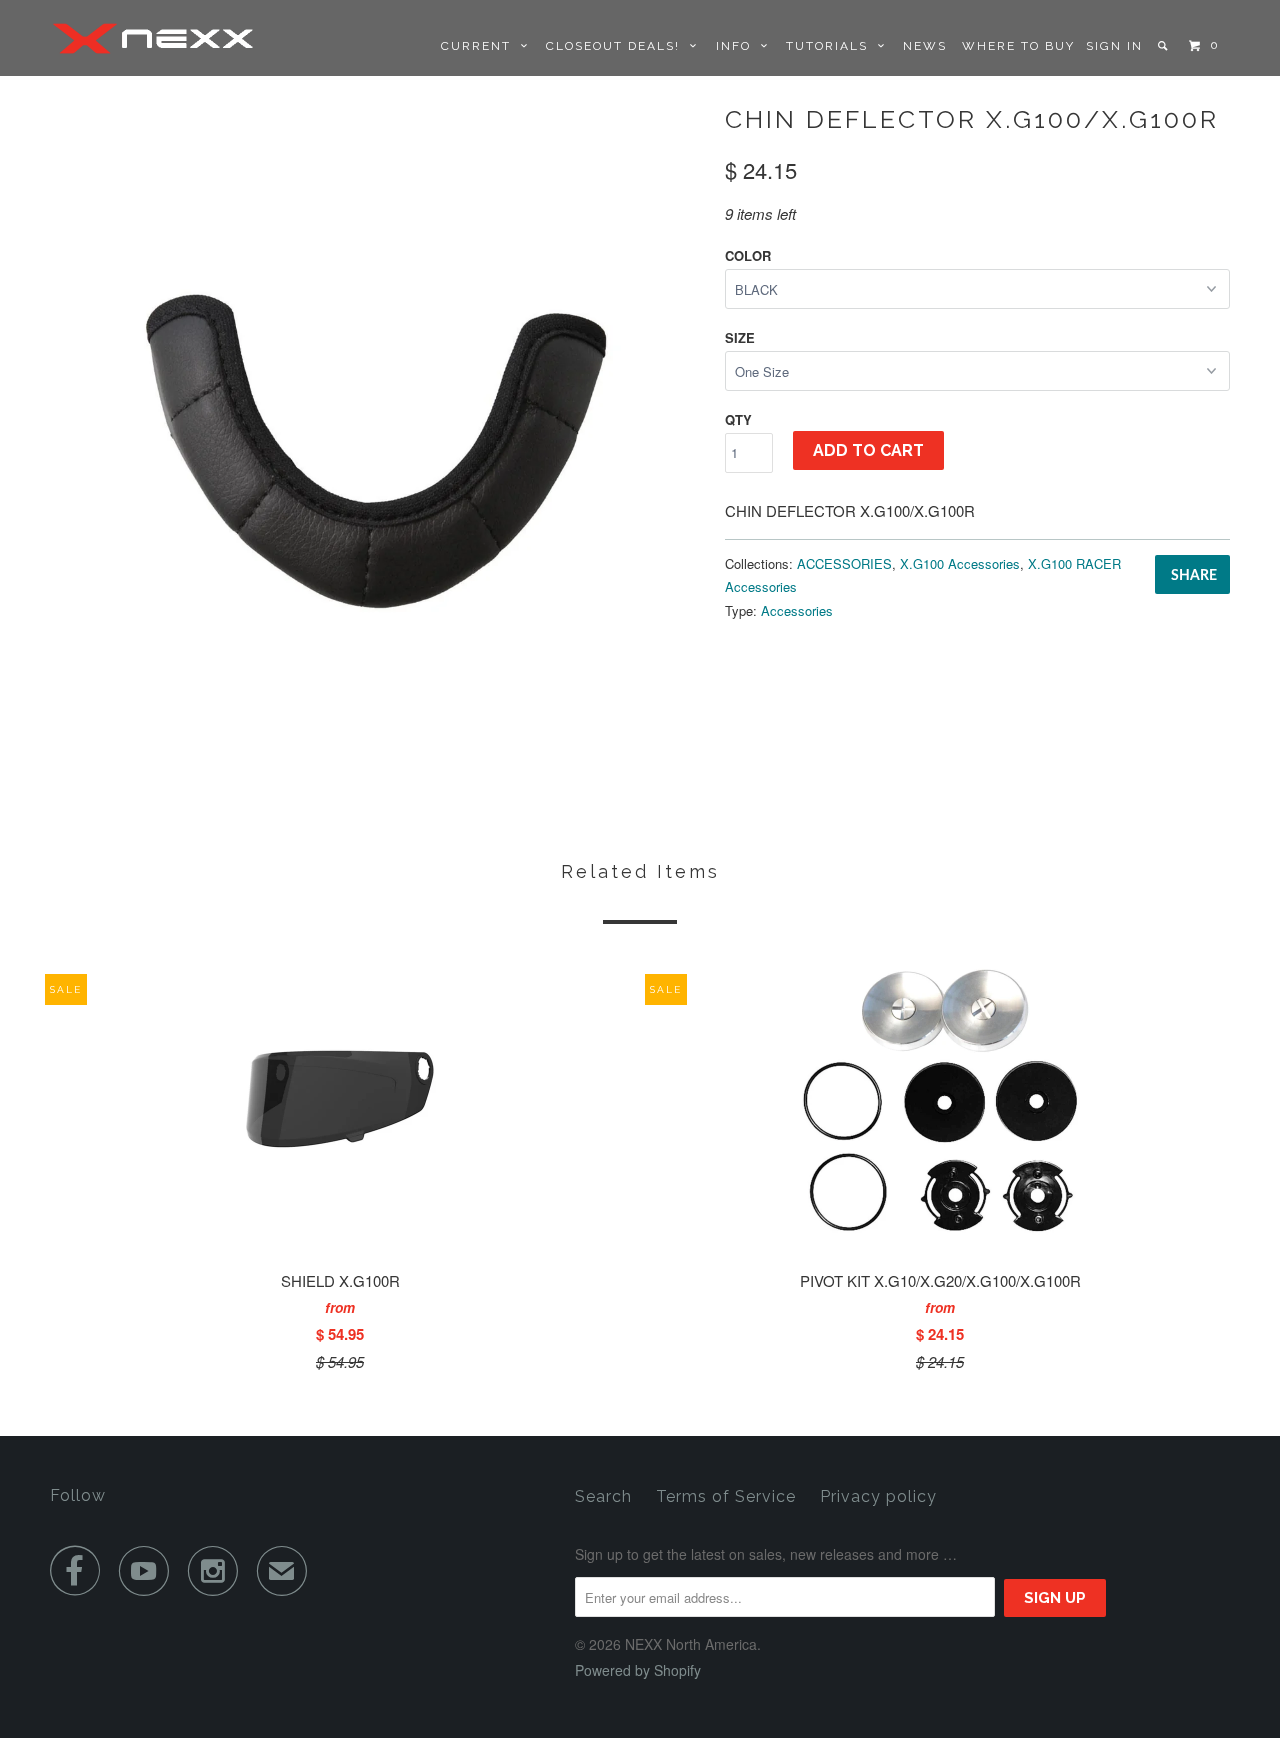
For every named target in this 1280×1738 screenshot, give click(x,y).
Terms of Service (726, 1496)
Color (748, 255)
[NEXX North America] (152, 38)
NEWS (925, 46)
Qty (738, 419)
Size (740, 337)
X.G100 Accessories (960, 563)
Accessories (797, 610)
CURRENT (481, 46)
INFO (738, 46)
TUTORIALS (832, 46)
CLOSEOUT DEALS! (618, 46)
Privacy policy (878, 1496)
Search (603, 1496)
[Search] (1164, 46)
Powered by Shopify (638, 1670)
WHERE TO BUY (1018, 46)
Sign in (1114, 46)
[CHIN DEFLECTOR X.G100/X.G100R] (377, 427)
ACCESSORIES (844, 563)
